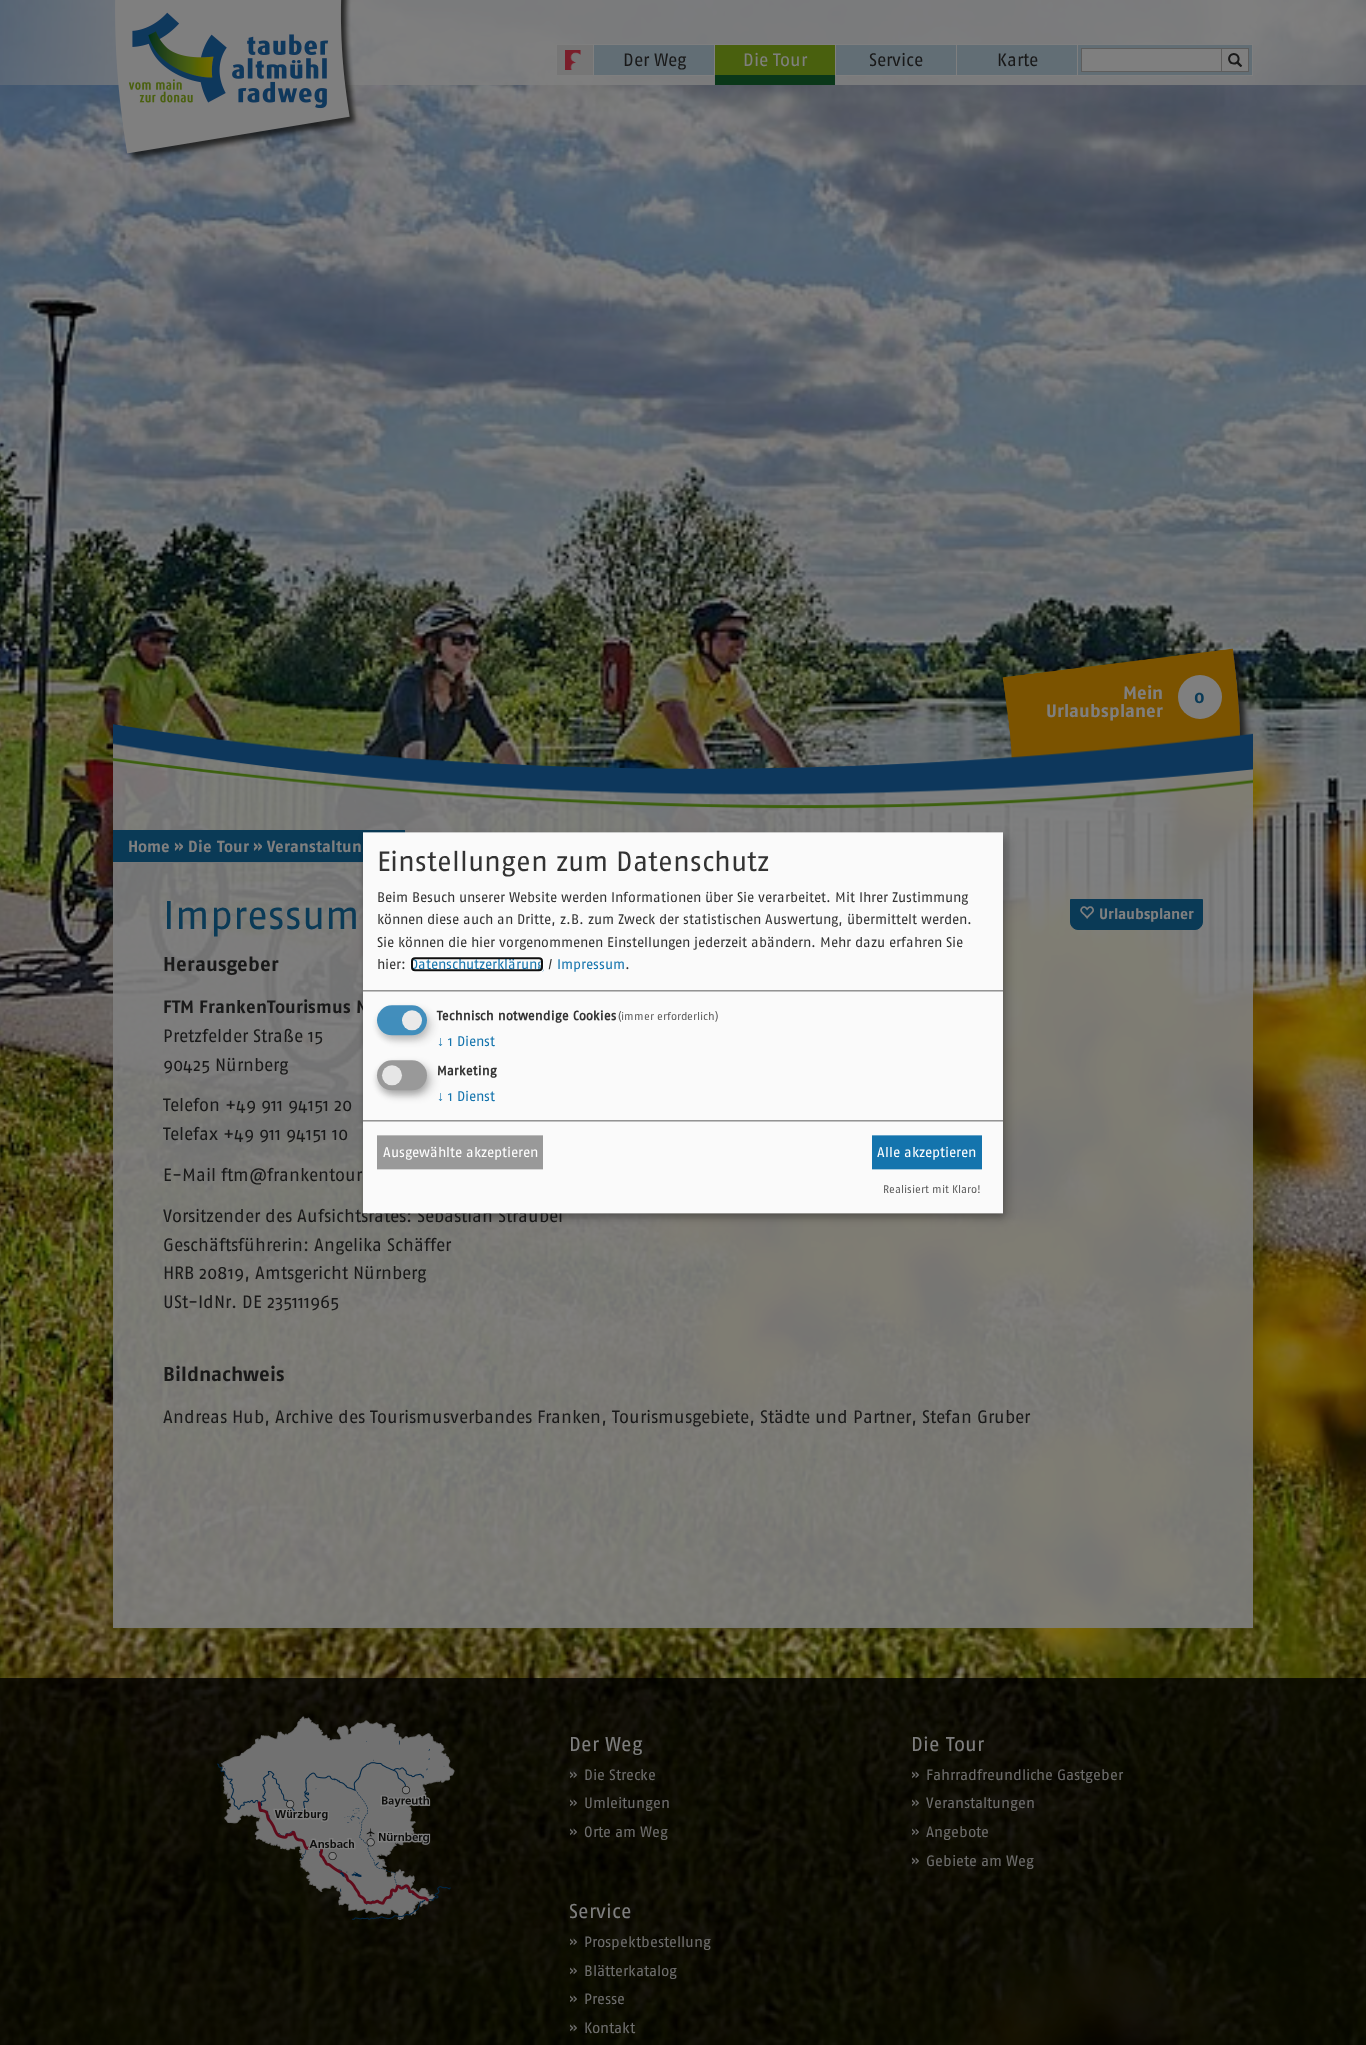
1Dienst (466, 1041)
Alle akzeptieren (926, 1152)
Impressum (591, 965)
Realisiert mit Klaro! (932, 1189)
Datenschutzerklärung (477, 965)
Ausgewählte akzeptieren (460, 1152)
